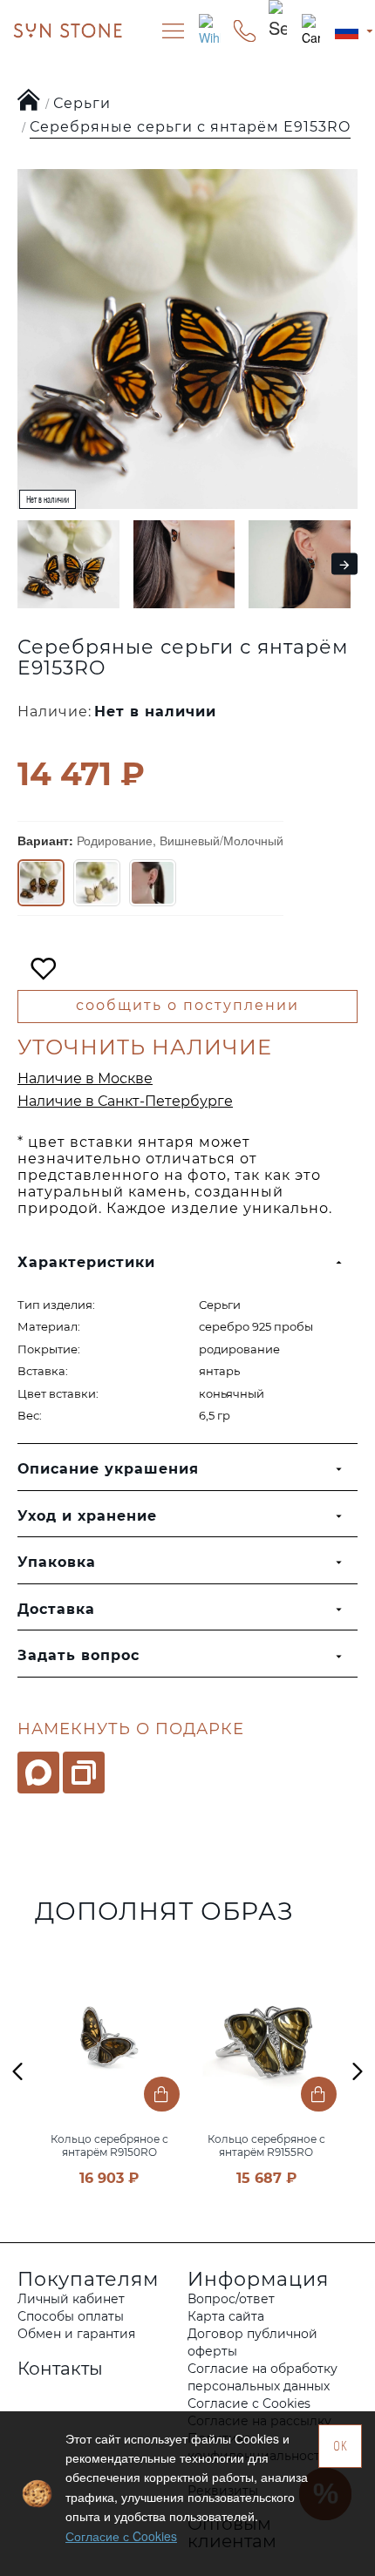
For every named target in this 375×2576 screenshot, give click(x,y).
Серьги (82, 103)
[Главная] (29, 101)
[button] (24, 564)
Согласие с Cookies (121, 2536)
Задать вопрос (78, 1655)
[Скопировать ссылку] (84, 1773)
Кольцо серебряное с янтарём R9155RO (266, 2146)
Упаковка (57, 1562)
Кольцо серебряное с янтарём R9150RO (109, 2146)
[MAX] (38, 1773)
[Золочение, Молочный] (97, 883)
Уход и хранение (87, 1516)
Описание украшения (108, 1469)
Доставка (56, 1609)
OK (341, 2446)
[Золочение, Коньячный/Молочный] (153, 883)
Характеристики (86, 1262)
